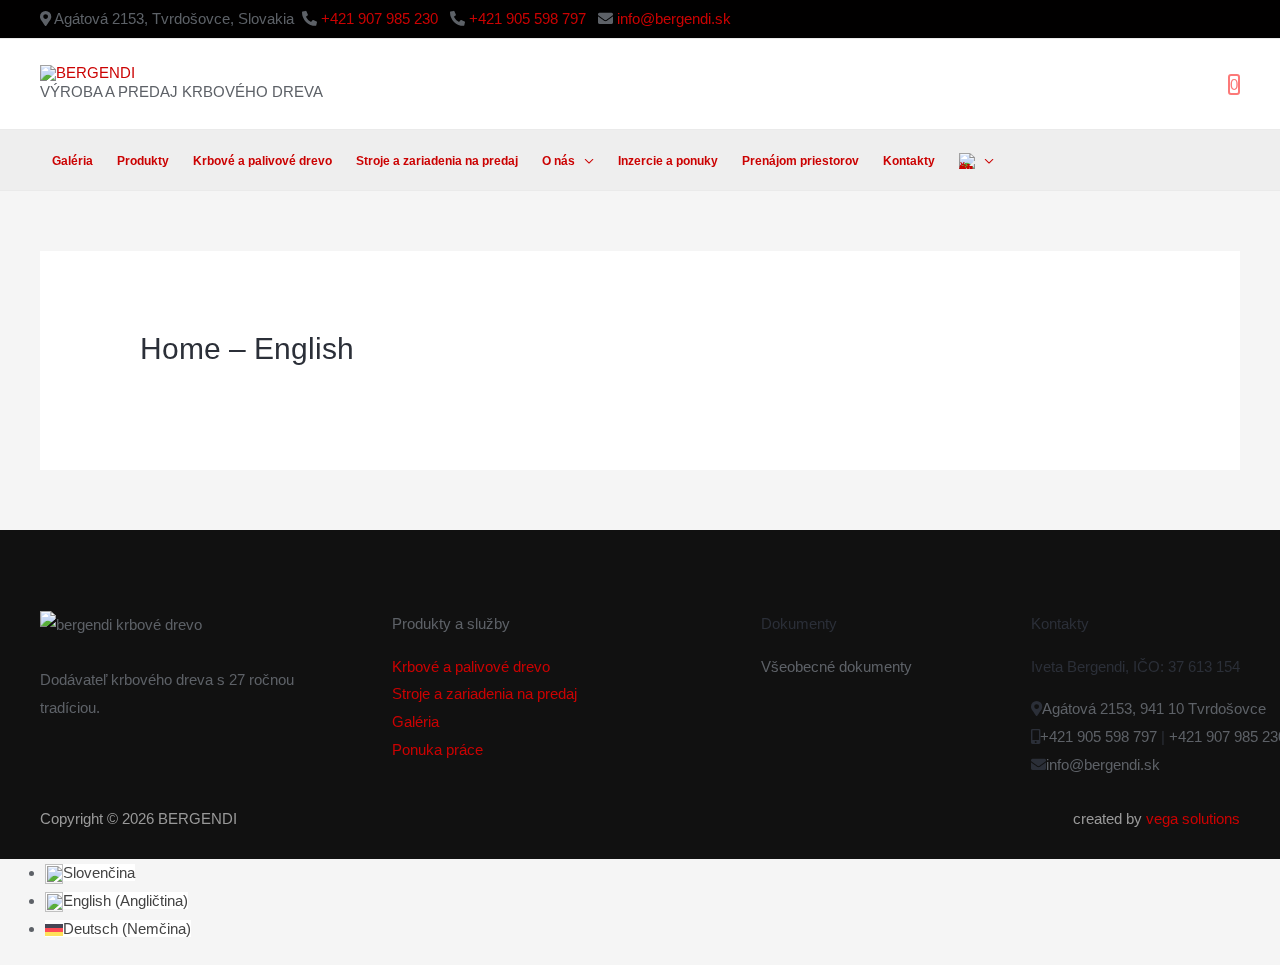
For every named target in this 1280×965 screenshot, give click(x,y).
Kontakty (909, 161)
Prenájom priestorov (800, 161)
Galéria (72, 161)
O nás (558, 161)
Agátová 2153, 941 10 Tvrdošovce (1154, 708)
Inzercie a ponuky (668, 161)
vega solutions (1193, 818)
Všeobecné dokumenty (836, 666)
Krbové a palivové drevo (262, 161)
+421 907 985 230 (381, 18)
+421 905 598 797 (529, 18)
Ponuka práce (437, 749)
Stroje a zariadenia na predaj (437, 161)
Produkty (143, 161)
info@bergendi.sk (674, 18)
